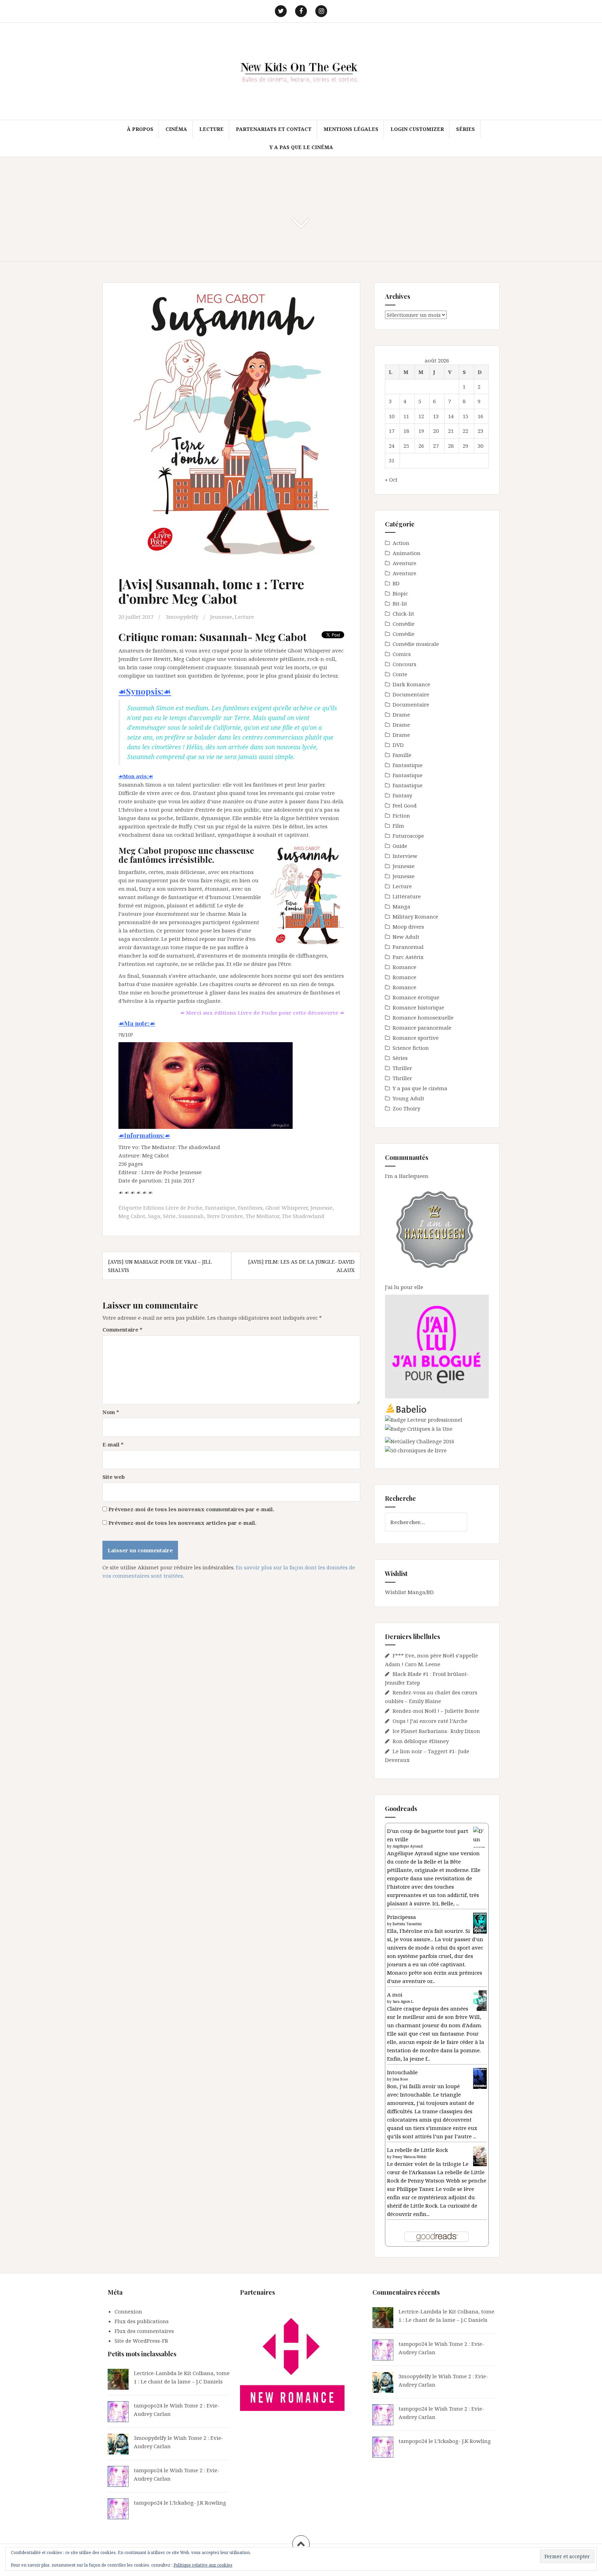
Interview (405, 856)
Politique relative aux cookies (203, 2565)
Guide (400, 846)
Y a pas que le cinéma (301, 147)
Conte (400, 674)
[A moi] (480, 2000)
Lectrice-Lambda (155, 2373)
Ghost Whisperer (287, 1208)
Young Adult (408, 1098)
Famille (402, 755)
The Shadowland (303, 1216)
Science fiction (411, 1048)
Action (401, 543)
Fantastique (220, 1208)
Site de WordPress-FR (141, 2341)
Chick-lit (403, 614)
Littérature (407, 896)
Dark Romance (411, 684)
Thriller (402, 1068)
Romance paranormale (422, 1028)
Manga (402, 906)
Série (169, 1216)
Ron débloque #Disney (421, 1741)
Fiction (401, 815)
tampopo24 (148, 2405)
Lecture (211, 129)
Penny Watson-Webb (410, 2157)
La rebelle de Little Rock (418, 2150)
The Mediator (262, 1216)
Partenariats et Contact (274, 129)
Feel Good (405, 805)
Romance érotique (416, 997)
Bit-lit (400, 603)
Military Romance (415, 916)
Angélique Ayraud (408, 1846)
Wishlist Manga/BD (409, 1592)
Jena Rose (400, 2079)
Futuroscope (408, 836)
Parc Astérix (408, 957)
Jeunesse (221, 617)
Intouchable (402, 2072)
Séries (465, 129)
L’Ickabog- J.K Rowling (198, 2503)
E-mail (113, 1444)
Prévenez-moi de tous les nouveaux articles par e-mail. (182, 1523)
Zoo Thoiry (406, 1108)
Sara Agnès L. (403, 2001)
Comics (402, 654)
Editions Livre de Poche (173, 1208)
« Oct (391, 479)
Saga (154, 1216)
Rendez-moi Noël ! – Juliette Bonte (436, 1711)
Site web (114, 1477)
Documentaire (411, 694)
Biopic (400, 593)
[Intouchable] (480, 2078)
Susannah (191, 1216)
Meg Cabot (132, 1216)
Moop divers (408, 927)
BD (396, 583)
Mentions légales (351, 129)
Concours (404, 664)
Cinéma (176, 129)
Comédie (404, 624)
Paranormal (408, 947)
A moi (395, 1995)
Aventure (404, 563)
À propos (140, 129)
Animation (407, 553)
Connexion (128, 2311)
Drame (401, 715)
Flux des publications (142, 2321)
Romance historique (418, 1007)
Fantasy (402, 795)
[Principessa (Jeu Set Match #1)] (480, 1923)
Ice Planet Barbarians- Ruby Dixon (436, 1731)
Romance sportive (416, 1038)
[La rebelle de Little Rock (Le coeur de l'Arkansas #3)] (480, 2155)
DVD (398, 745)
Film (398, 826)
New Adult (406, 937)
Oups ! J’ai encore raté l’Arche (430, 1721)
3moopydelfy (182, 617)
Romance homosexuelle (423, 1017)
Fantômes (250, 1208)
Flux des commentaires (144, 2331)
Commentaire (122, 1329)
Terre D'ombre (225, 1216)
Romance (404, 967)
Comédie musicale (416, 644)
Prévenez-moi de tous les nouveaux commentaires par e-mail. (191, 1509)
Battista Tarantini (407, 1924)
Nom (111, 1412)
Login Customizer (417, 129)
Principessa (402, 1917)
